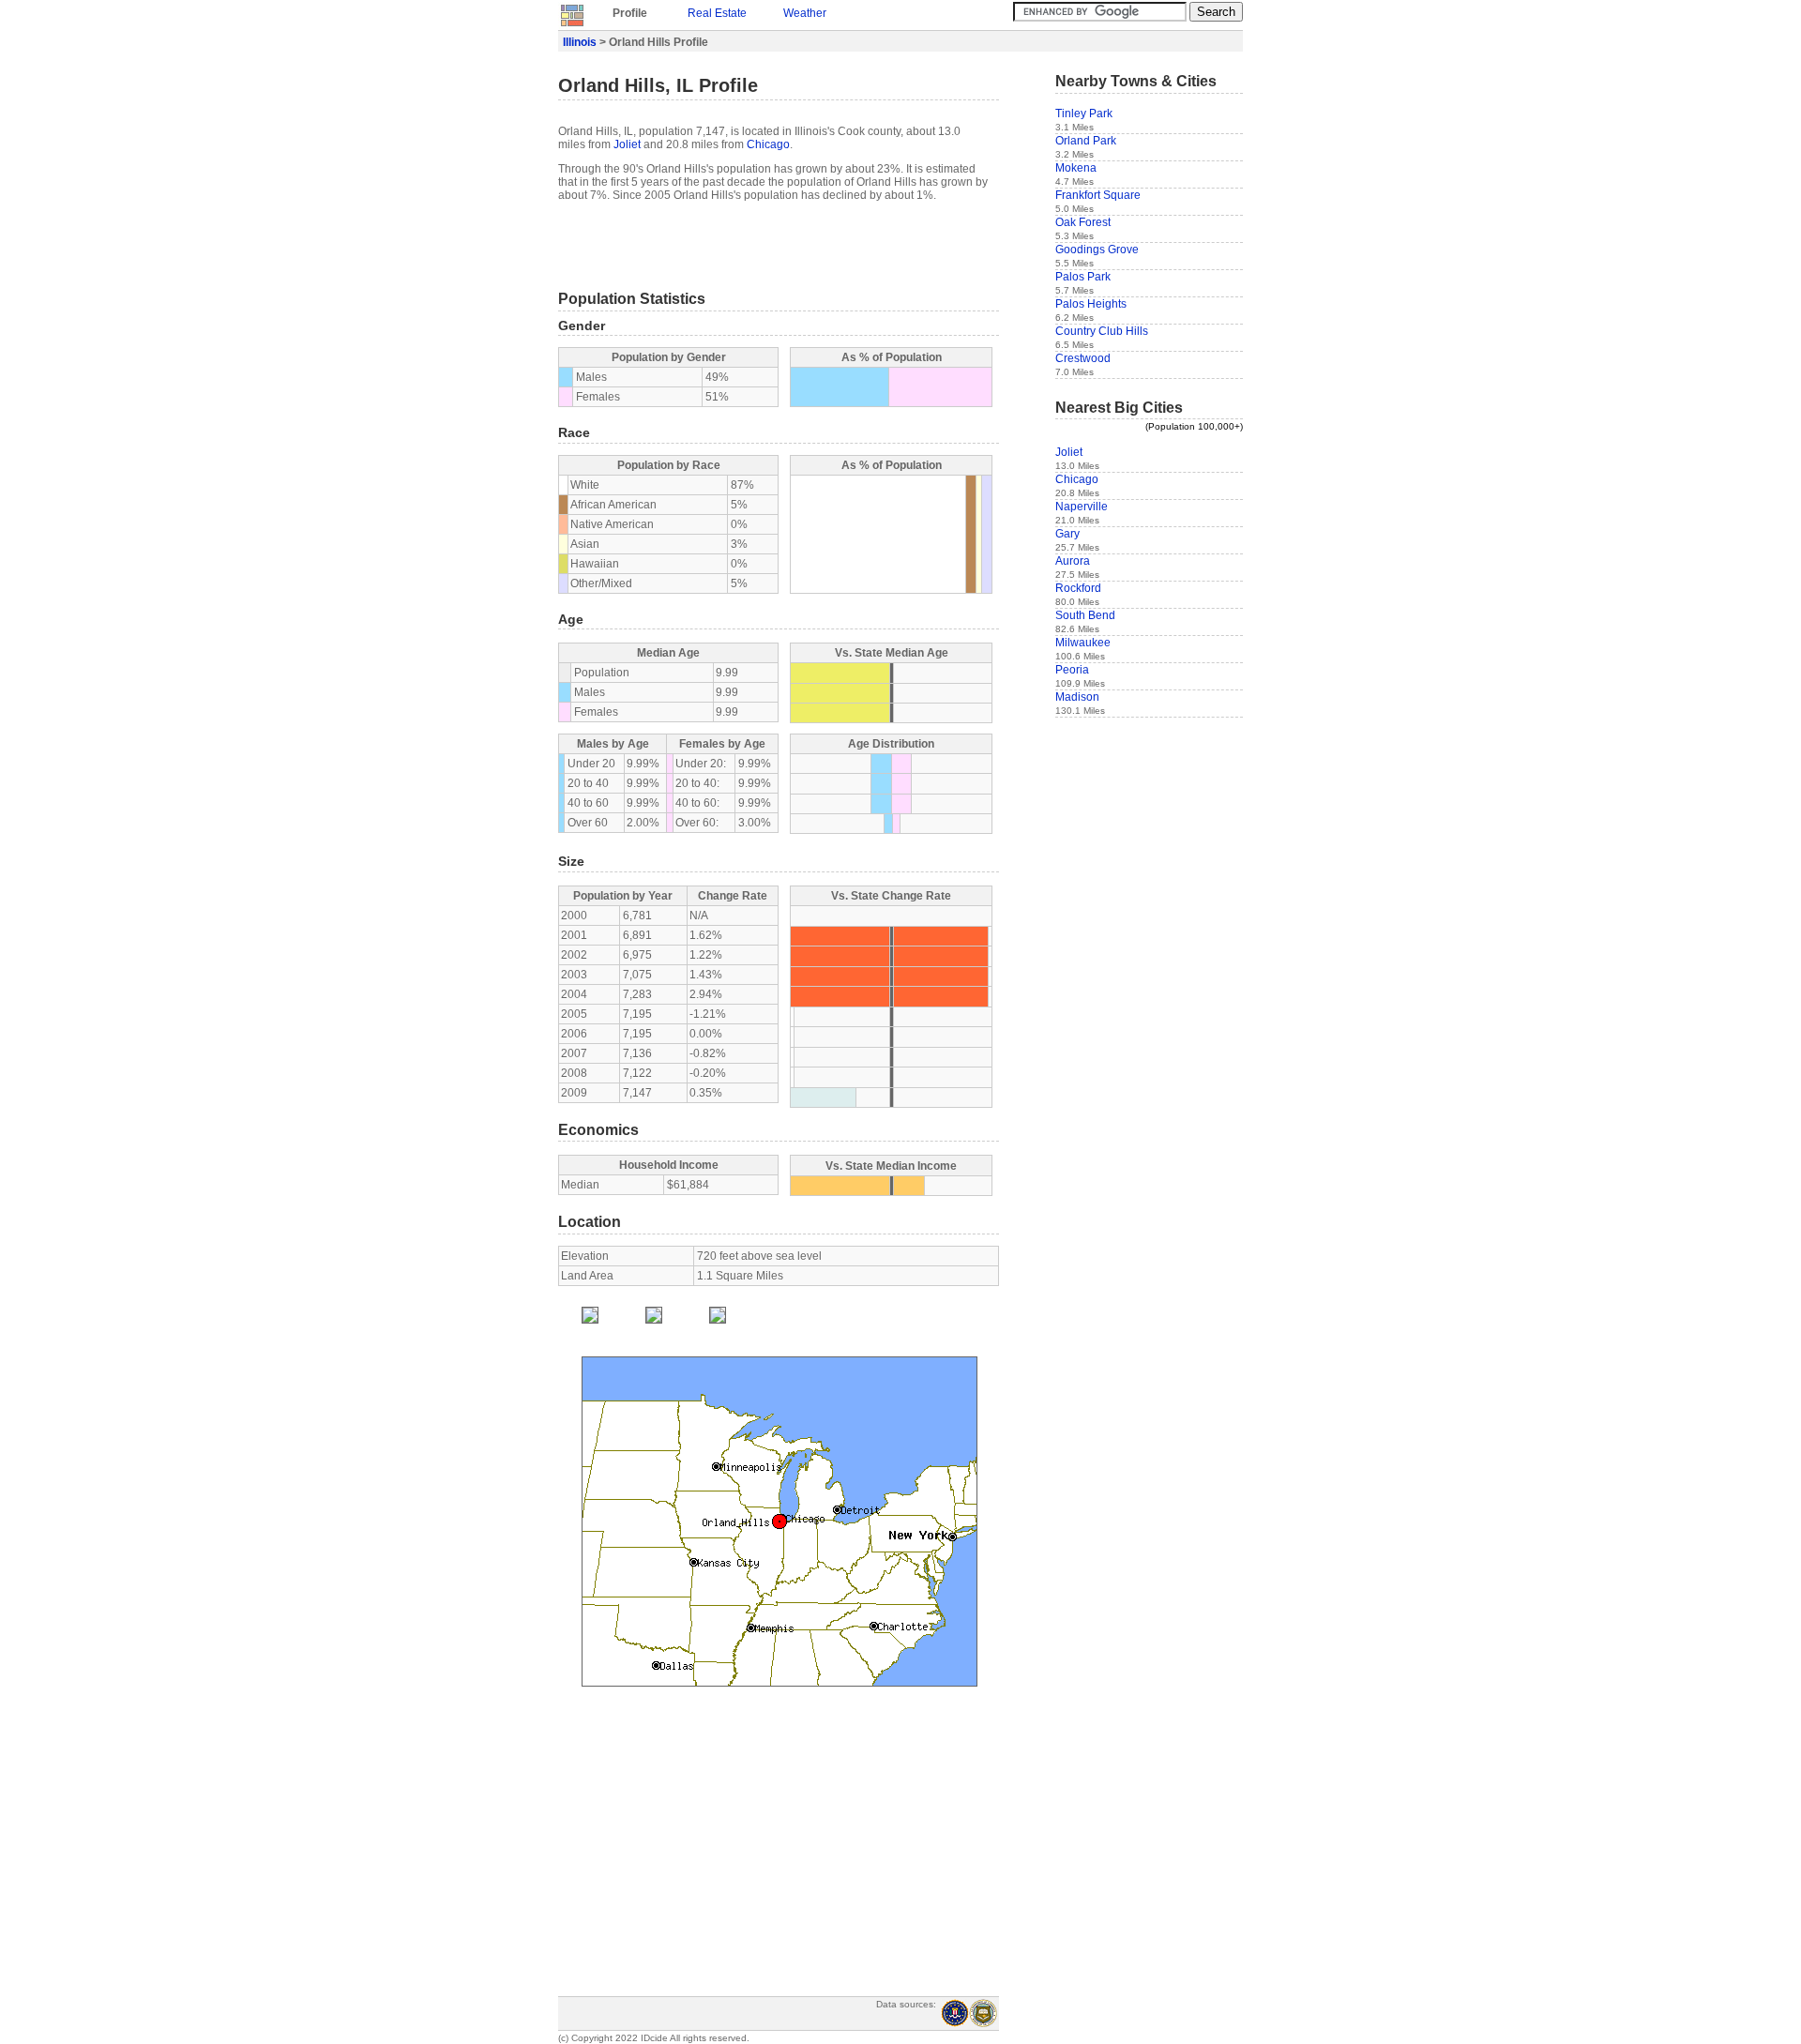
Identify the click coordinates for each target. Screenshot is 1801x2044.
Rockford (1078, 588)
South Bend (1085, 615)
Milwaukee (1083, 643)
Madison (1077, 697)
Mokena (1076, 168)
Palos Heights (1091, 304)
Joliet (627, 144)
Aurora (1073, 561)
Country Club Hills (1102, 331)
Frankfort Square (1098, 195)
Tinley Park (1084, 114)
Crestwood (1083, 358)
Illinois (580, 42)
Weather (805, 13)
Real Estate (717, 13)
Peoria (1072, 670)
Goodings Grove (1097, 250)
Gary (1067, 534)
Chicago (768, 144)
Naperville (1082, 507)
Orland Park (1086, 141)
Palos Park (1083, 277)
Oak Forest (1083, 222)
